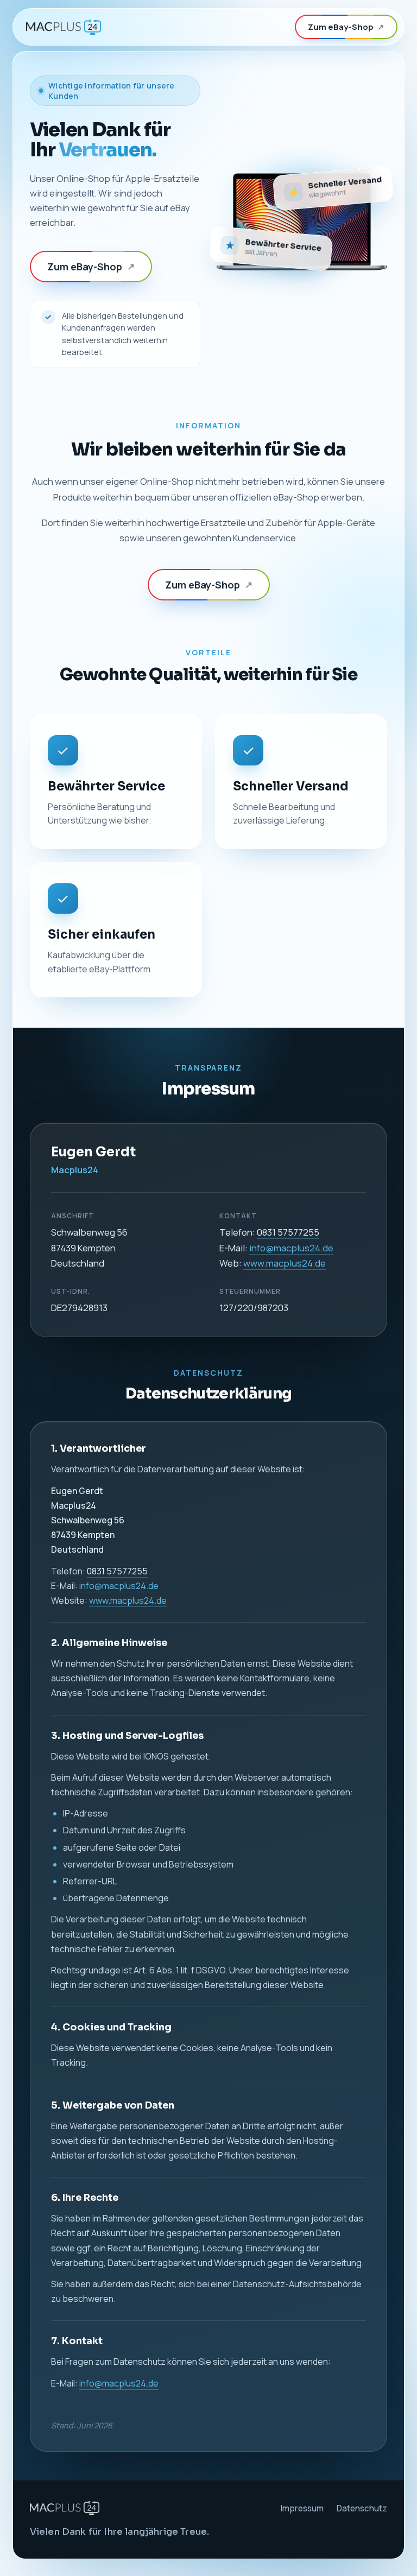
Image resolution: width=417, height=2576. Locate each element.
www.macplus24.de (285, 1263)
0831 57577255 (288, 1232)
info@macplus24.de (291, 1248)
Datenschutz (362, 2508)
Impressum (302, 2508)
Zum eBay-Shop (346, 27)
